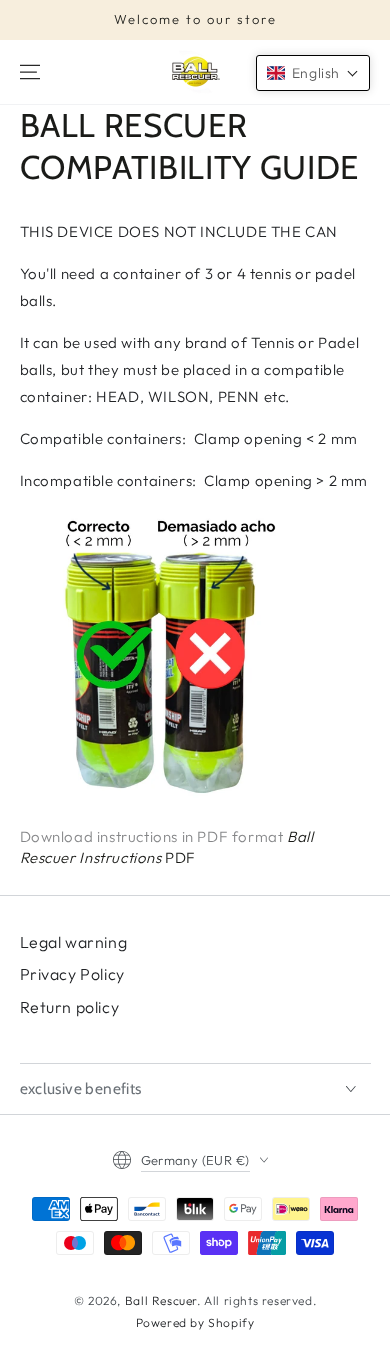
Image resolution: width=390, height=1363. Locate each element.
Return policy (70, 1007)
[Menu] (30, 72)
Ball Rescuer (161, 1300)
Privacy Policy (72, 974)
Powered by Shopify (195, 1322)
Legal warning (74, 942)
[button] (313, 73)
